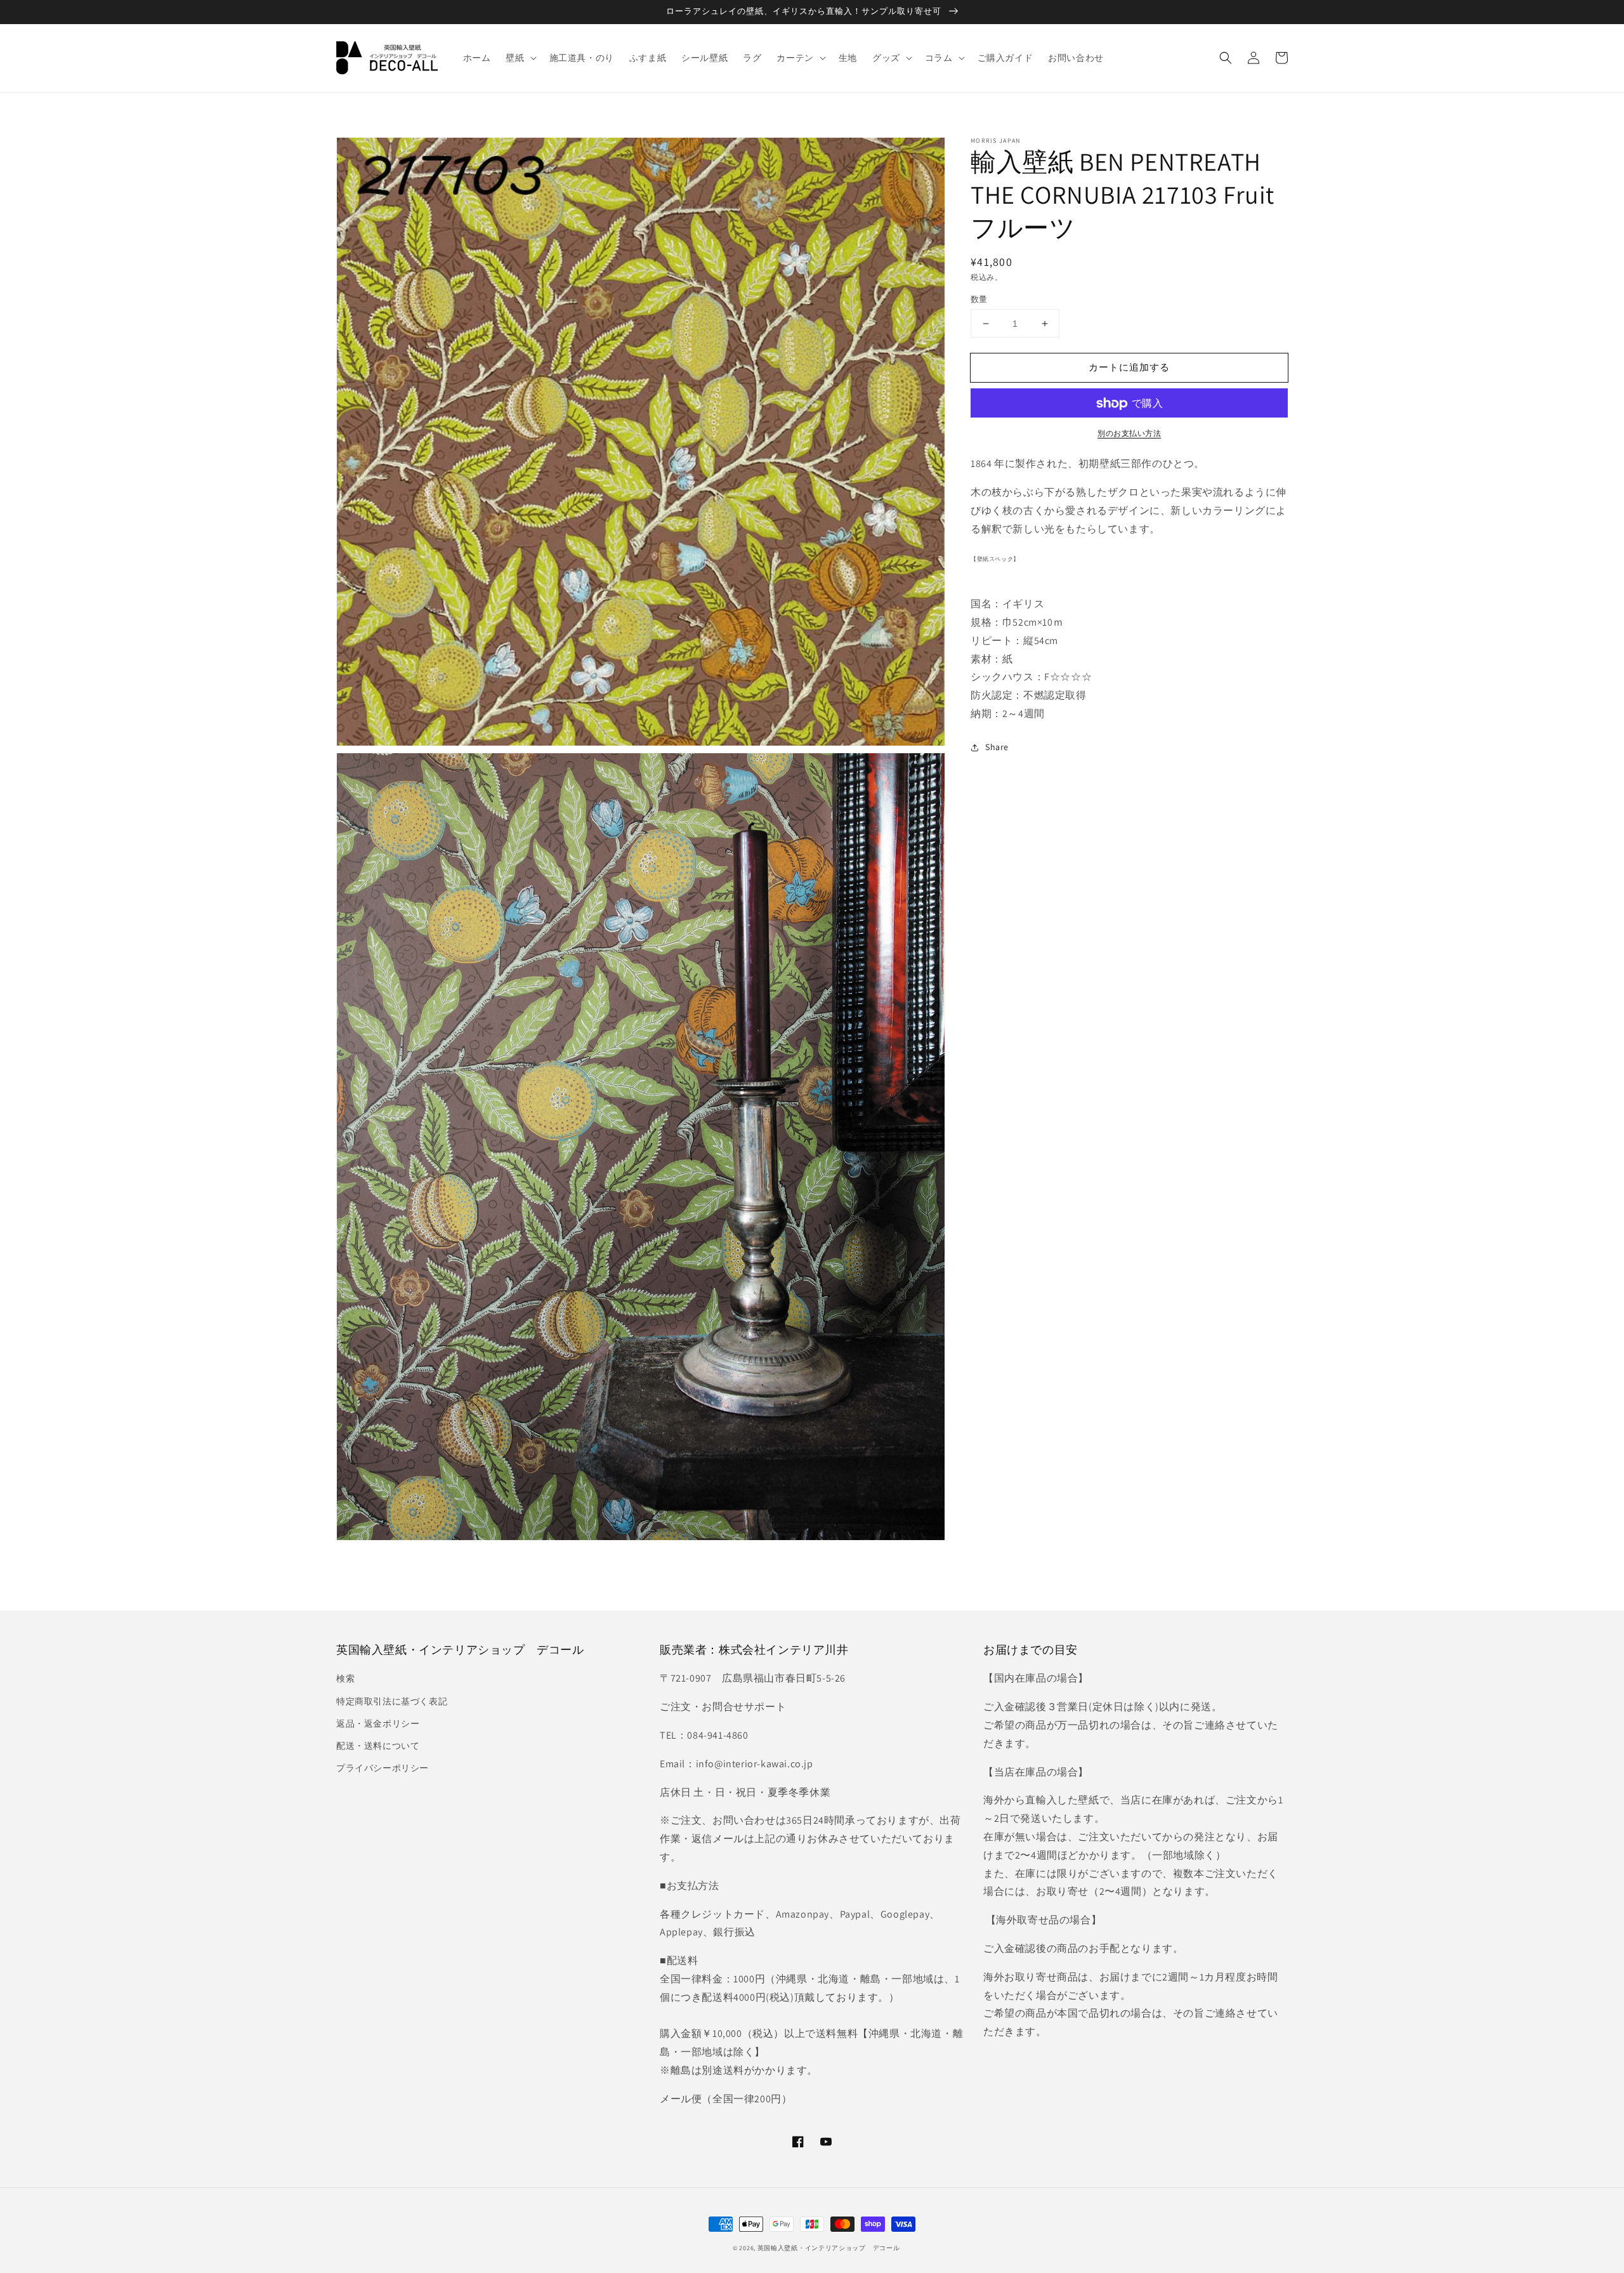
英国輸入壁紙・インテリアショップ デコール (829, 2248)
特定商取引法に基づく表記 (392, 1701)
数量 (979, 299)
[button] (1226, 58)
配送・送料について (378, 1746)
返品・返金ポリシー (378, 1723)
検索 (345, 1678)
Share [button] (997, 747)
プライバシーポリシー (383, 1768)
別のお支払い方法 (1129, 434)
